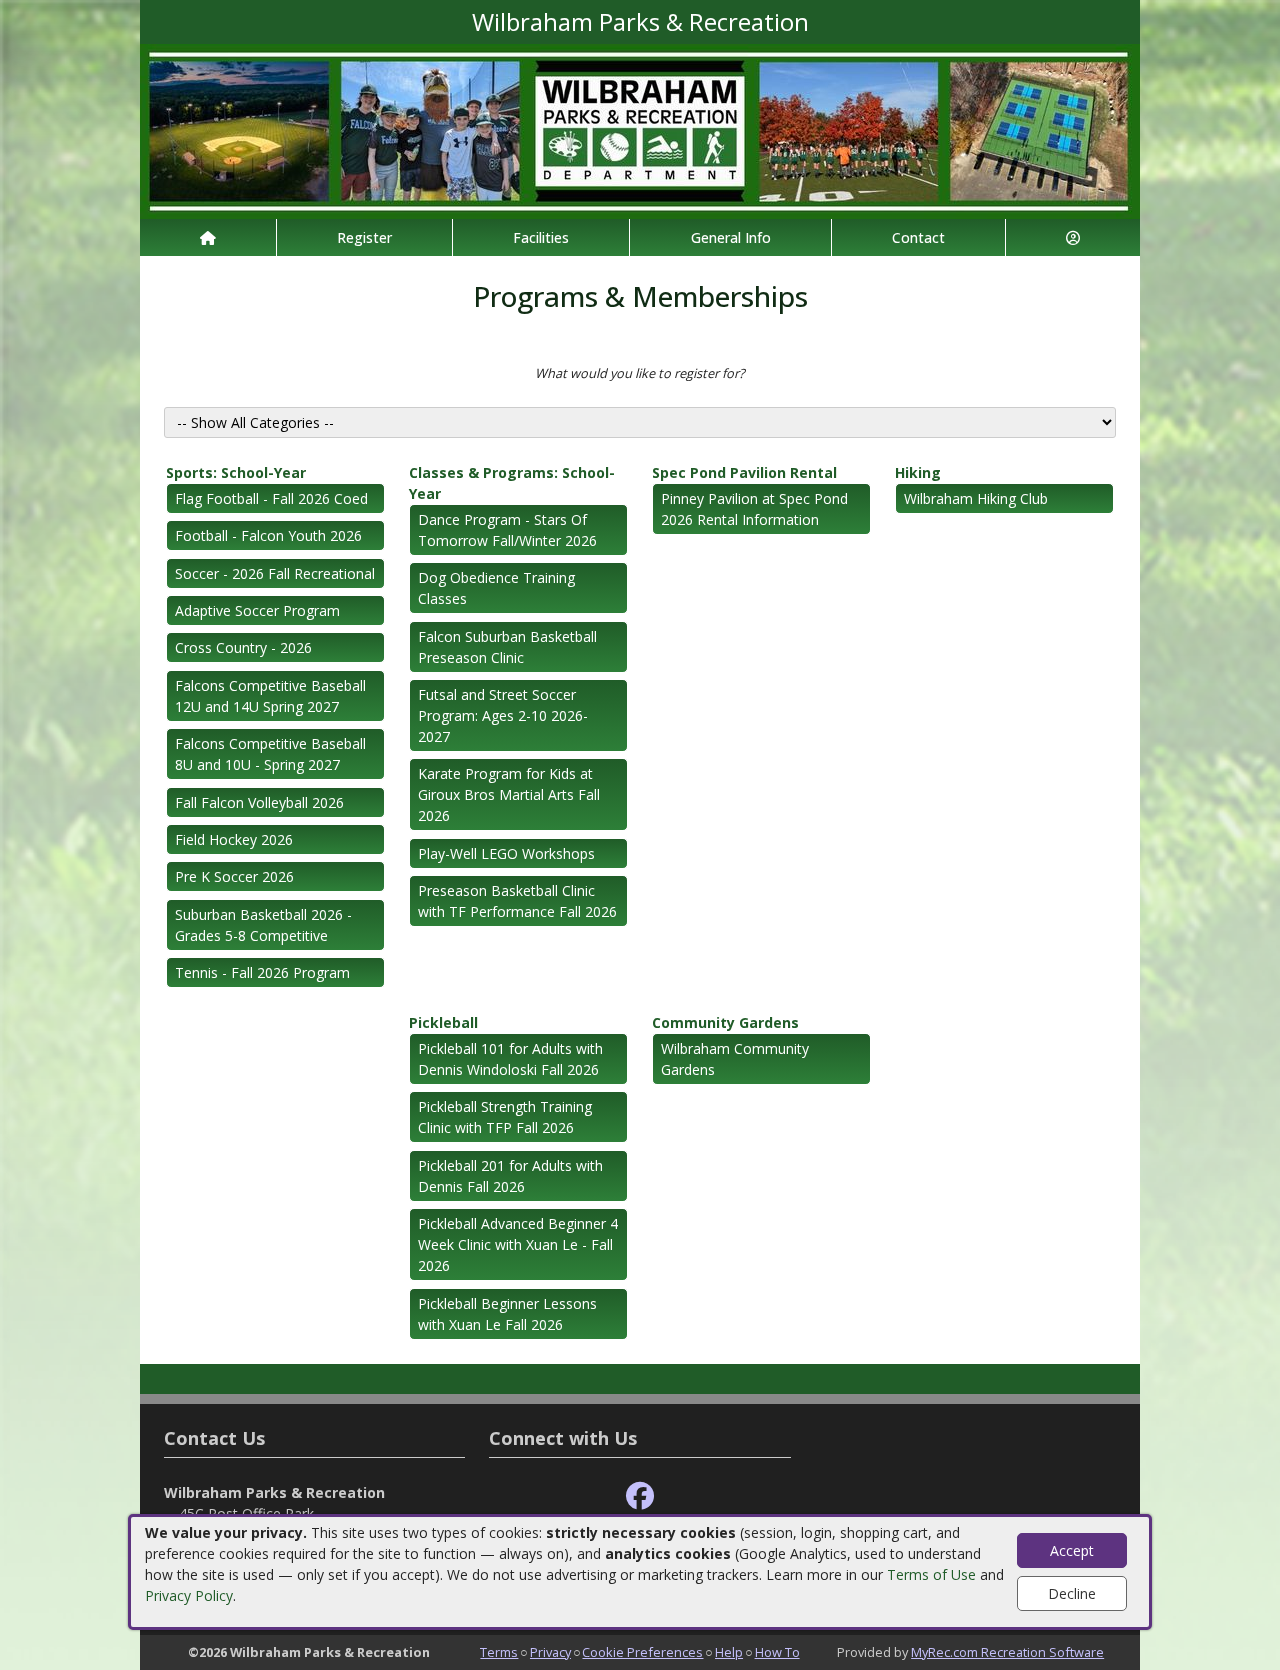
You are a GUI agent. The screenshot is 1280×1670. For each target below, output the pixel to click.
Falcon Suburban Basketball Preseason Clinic (507, 647)
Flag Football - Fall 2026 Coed (271, 498)
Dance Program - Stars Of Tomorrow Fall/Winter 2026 (507, 530)
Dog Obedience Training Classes (496, 588)
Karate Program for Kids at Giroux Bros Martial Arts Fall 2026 (509, 794)
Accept (1072, 1550)
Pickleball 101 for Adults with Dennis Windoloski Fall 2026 (510, 1059)
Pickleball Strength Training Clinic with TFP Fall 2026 (505, 1117)
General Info (731, 237)
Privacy (550, 1652)
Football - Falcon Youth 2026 (268, 535)
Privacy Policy (189, 1595)
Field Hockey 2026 (234, 839)
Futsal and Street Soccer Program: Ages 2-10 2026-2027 (503, 715)
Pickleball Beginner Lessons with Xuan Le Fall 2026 (507, 1314)
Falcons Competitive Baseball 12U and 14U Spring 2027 (270, 696)
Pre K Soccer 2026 (234, 876)
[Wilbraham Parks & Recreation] (640, 129)
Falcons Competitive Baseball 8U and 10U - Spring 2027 (270, 754)
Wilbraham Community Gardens (735, 1059)
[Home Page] (208, 237)
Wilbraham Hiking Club (976, 498)
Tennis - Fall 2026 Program (262, 972)
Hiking (918, 472)
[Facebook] (640, 1496)
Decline (1072, 1593)
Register (364, 237)
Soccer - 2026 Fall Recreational (275, 573)
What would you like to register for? (640, 373)
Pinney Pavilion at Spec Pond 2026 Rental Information (754, 509)
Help (729, 1652)
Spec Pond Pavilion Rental (744, 472)
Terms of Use (931, 1574)
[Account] (1073, 237)
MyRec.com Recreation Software (1007, 1652)
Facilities (541, 237)
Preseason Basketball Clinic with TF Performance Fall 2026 (517, 901)
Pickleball (443, 1022)
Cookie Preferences (642, 1652)
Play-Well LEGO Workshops (506, 853)
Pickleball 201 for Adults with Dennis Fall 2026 (510, 1176)
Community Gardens (725, 1022)
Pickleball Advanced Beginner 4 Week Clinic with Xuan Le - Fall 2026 (518, 1244)
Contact (918, 237)
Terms (499, 1652)
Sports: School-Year (236, 472)
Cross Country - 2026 (243, 647)
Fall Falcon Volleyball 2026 (259, 802)
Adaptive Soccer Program (257, 610)
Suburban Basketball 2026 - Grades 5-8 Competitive (263, 925)
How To (777, 1652)
